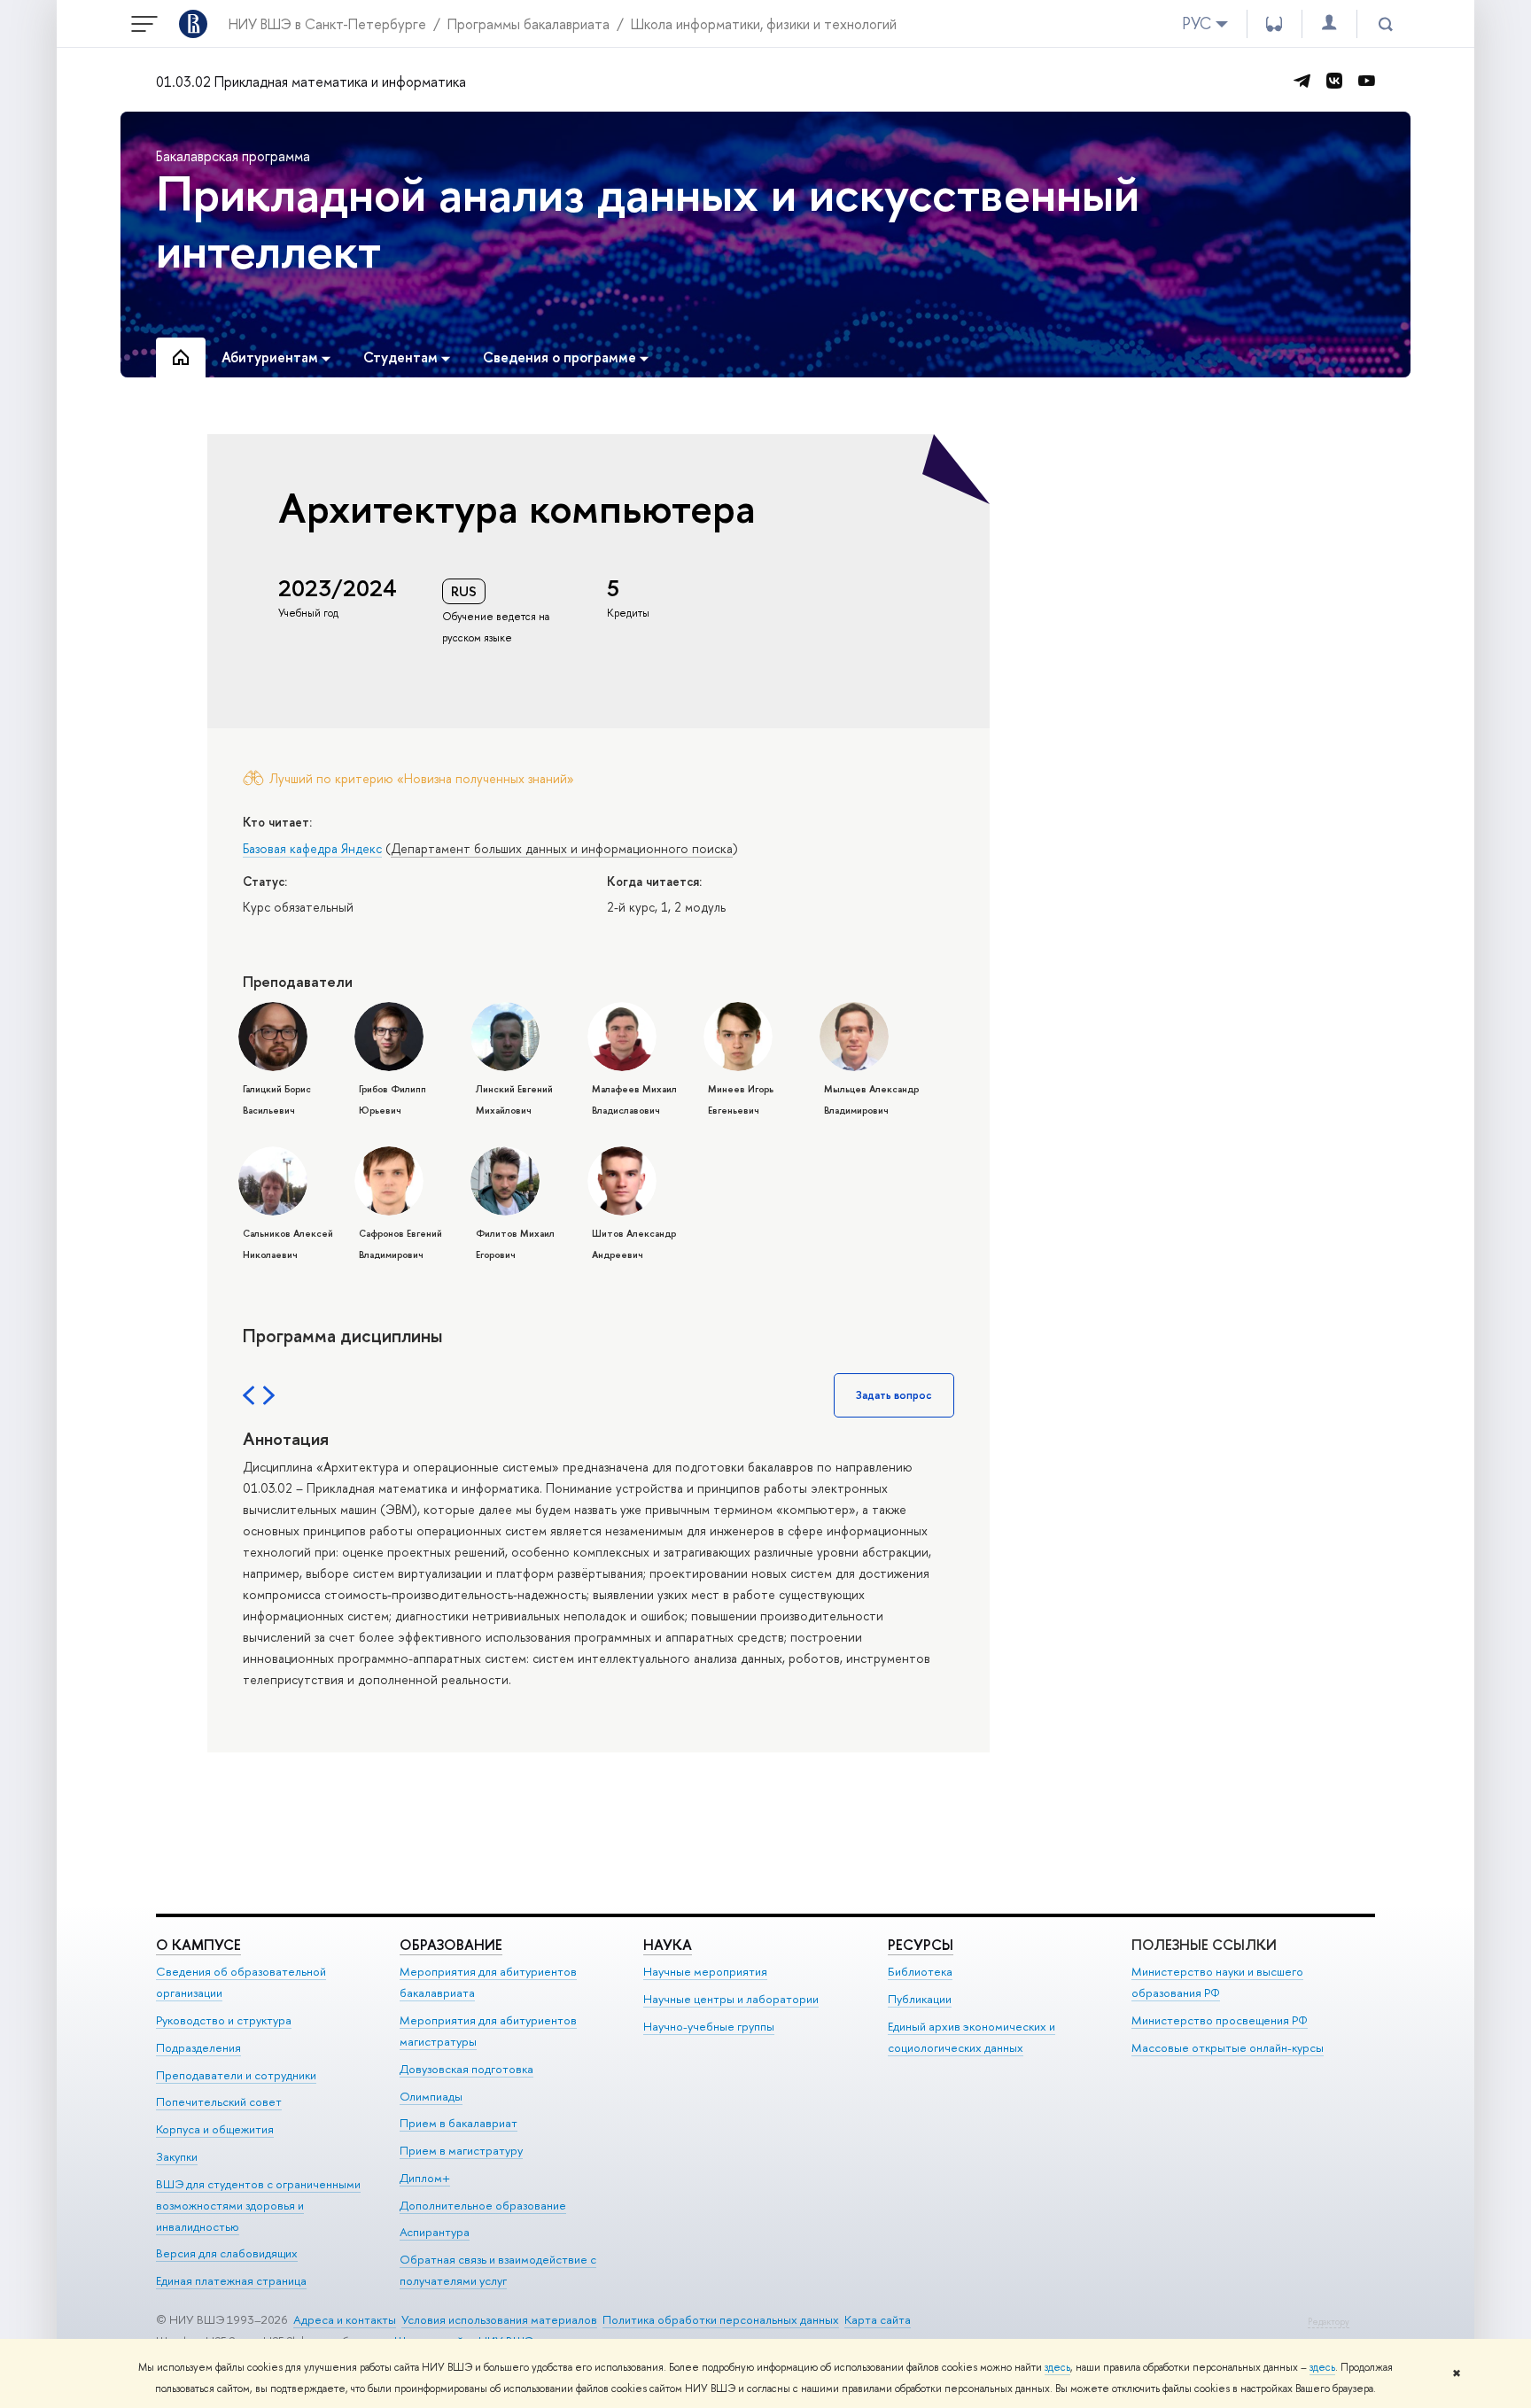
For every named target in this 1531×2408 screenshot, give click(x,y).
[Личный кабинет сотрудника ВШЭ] (1329, 23)
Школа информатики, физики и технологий (764, 24)
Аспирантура (435, 2232)
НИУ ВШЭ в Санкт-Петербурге (327, 24)
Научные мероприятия (705, 1971)
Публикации (920, 1999)
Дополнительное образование (483, 2205)
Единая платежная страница (231, 2280)
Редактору (1329, 2322)
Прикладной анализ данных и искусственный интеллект (648, 221)
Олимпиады (431, 2096)
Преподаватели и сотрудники (236, 2075)
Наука (668, 1945)
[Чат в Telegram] (1302, 81)
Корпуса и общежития (215, 2129)
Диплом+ (425, 2178)
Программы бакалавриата (528, 24)
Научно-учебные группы (709, 2026)
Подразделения (198, 2047)
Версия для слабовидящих (227, 2253)
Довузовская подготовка (466, 2069)
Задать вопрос (894, 1395)
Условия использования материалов (499, 2319)
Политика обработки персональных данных (721, 2319)
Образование (451, 1945)
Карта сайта (878, 2319)
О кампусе (198, 1945)
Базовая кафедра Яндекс (312, 848)
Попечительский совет (219, 2101)
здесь (1057, 2367)
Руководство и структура (224, 2020)
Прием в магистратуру (461, 2150)
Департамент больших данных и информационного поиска (562, 848)
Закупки (177, 2156)
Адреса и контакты (345, 2319)
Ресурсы (921, 1945)
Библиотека (920, 1971)
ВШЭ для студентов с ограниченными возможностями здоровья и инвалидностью (258, 2205)
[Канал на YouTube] (1366, 81)
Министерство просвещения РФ (1220, 2020)
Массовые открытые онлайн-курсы (1228, 2047)
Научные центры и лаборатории (731, 1999)
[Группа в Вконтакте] (1334, 81)
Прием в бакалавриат (459, 2123)
